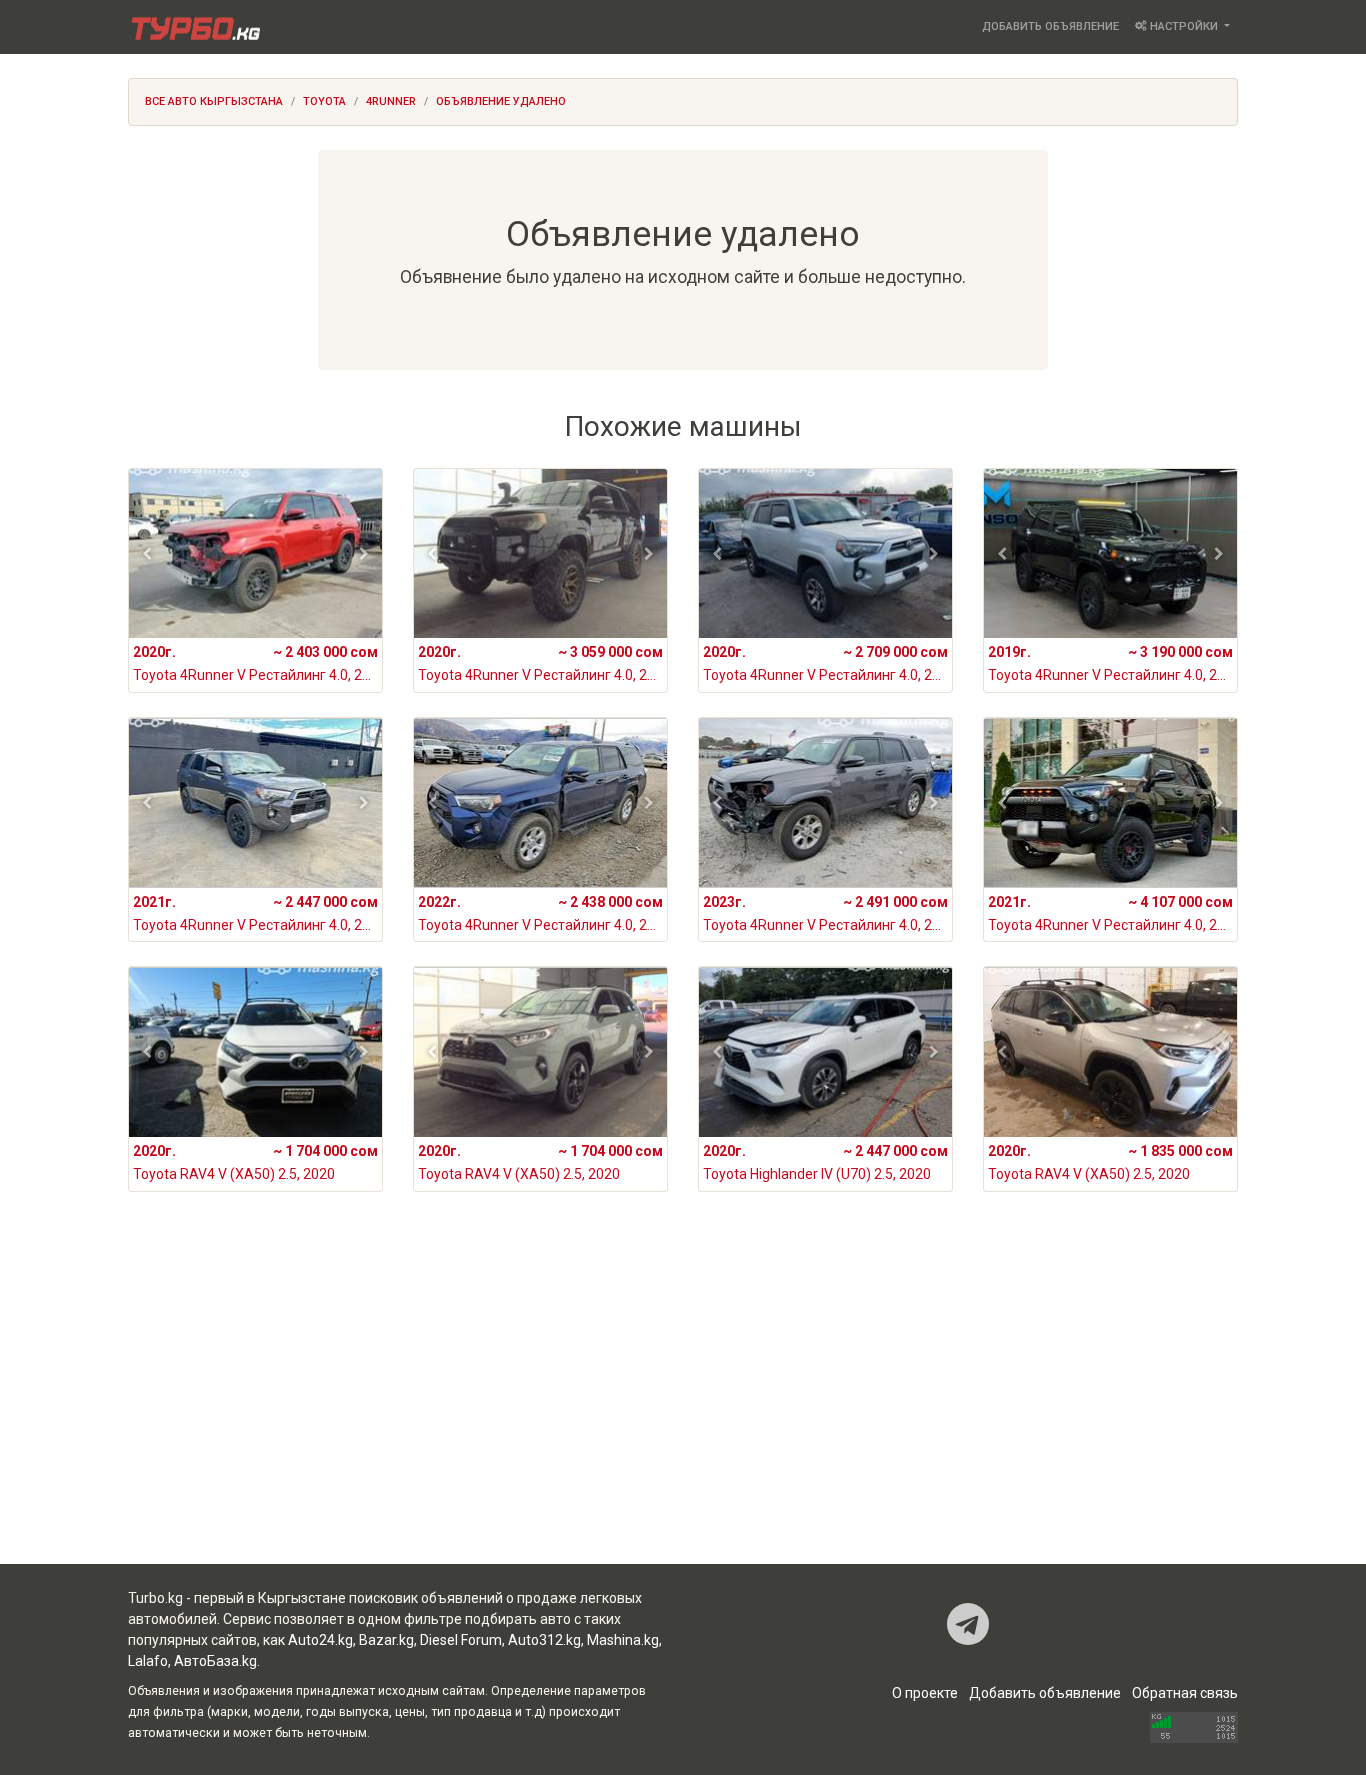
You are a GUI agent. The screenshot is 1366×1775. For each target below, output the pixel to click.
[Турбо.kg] (194, 27)
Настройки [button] (1184, 26)
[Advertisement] (683, 1404)
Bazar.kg (386, 1640)
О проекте (925, 1693)
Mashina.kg (623, 1640)
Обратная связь (1185, 1693)
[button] (147, 554)
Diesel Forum (461, 1640)
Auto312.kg (544, 1640)
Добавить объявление (1050, 26)
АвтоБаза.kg (215, 1661)
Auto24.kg (320, 1640)
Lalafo (148, 1661)
